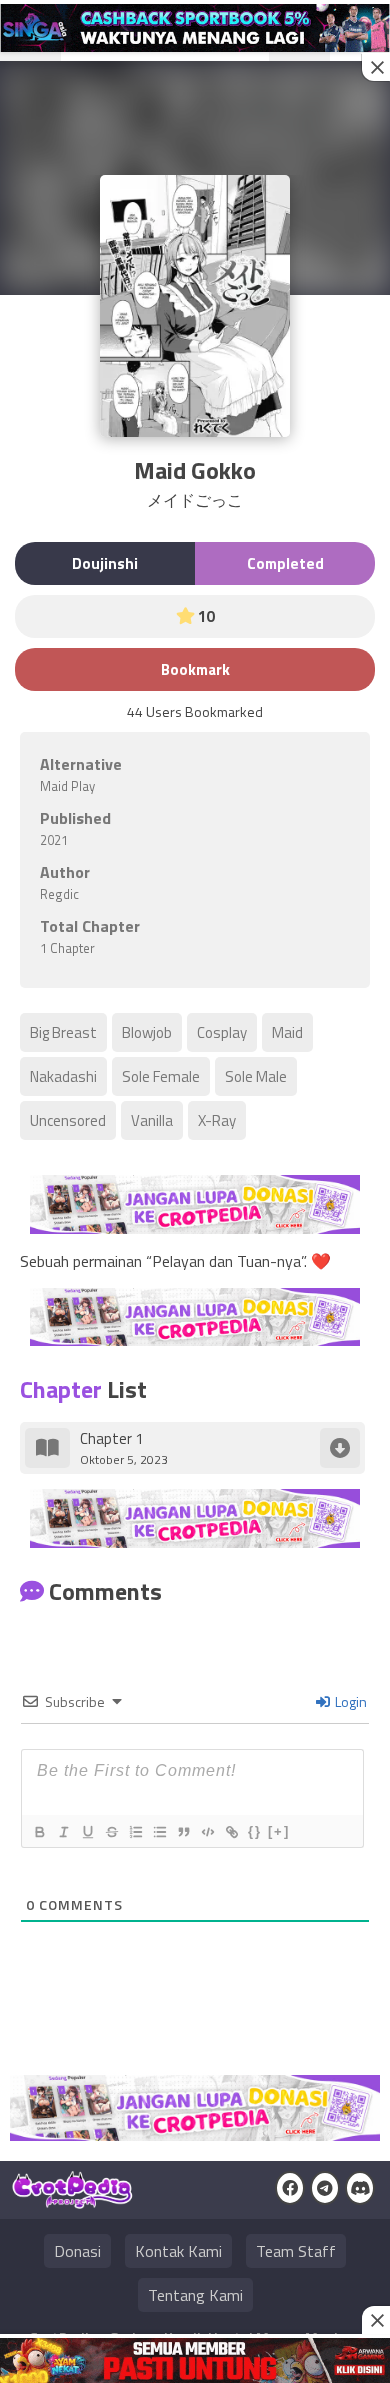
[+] (279, 1831)
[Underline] (87, 1832)
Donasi (77, 2251)
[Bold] (39, 1832)
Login (349, 1701)
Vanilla (152, 1120)
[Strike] (111, 1832)
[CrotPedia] (72, 2200)
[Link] (231, 1832)
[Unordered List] (159, 1832)
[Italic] (63, 1832)
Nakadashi (63, 1076)
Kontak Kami (178, 2251)
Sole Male (256, 1076)
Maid (287, 1032)
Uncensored (68, 1120)
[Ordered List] (135, 1832)
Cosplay (222, 1032)
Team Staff (296, 2251)
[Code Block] (207, 1832)
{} (255, 1831)
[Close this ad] (376, 67)
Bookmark (195, 669)
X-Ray (217, 1120)
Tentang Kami (195, 2295)
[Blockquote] (183, 1832)
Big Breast (63, 1032)
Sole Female (161, 1076)
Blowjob (147, 1032)
